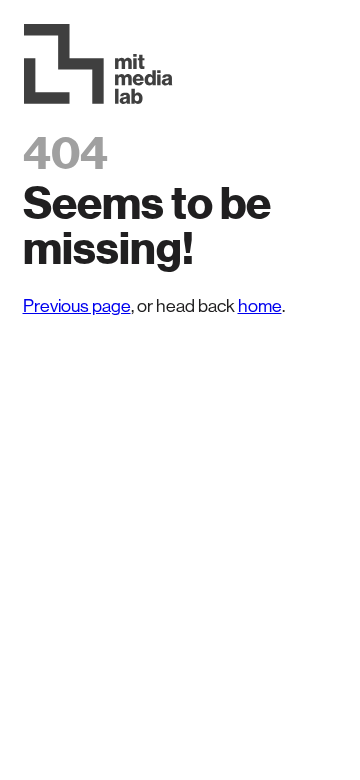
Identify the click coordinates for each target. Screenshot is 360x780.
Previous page (77, 306)
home (260, 306)
